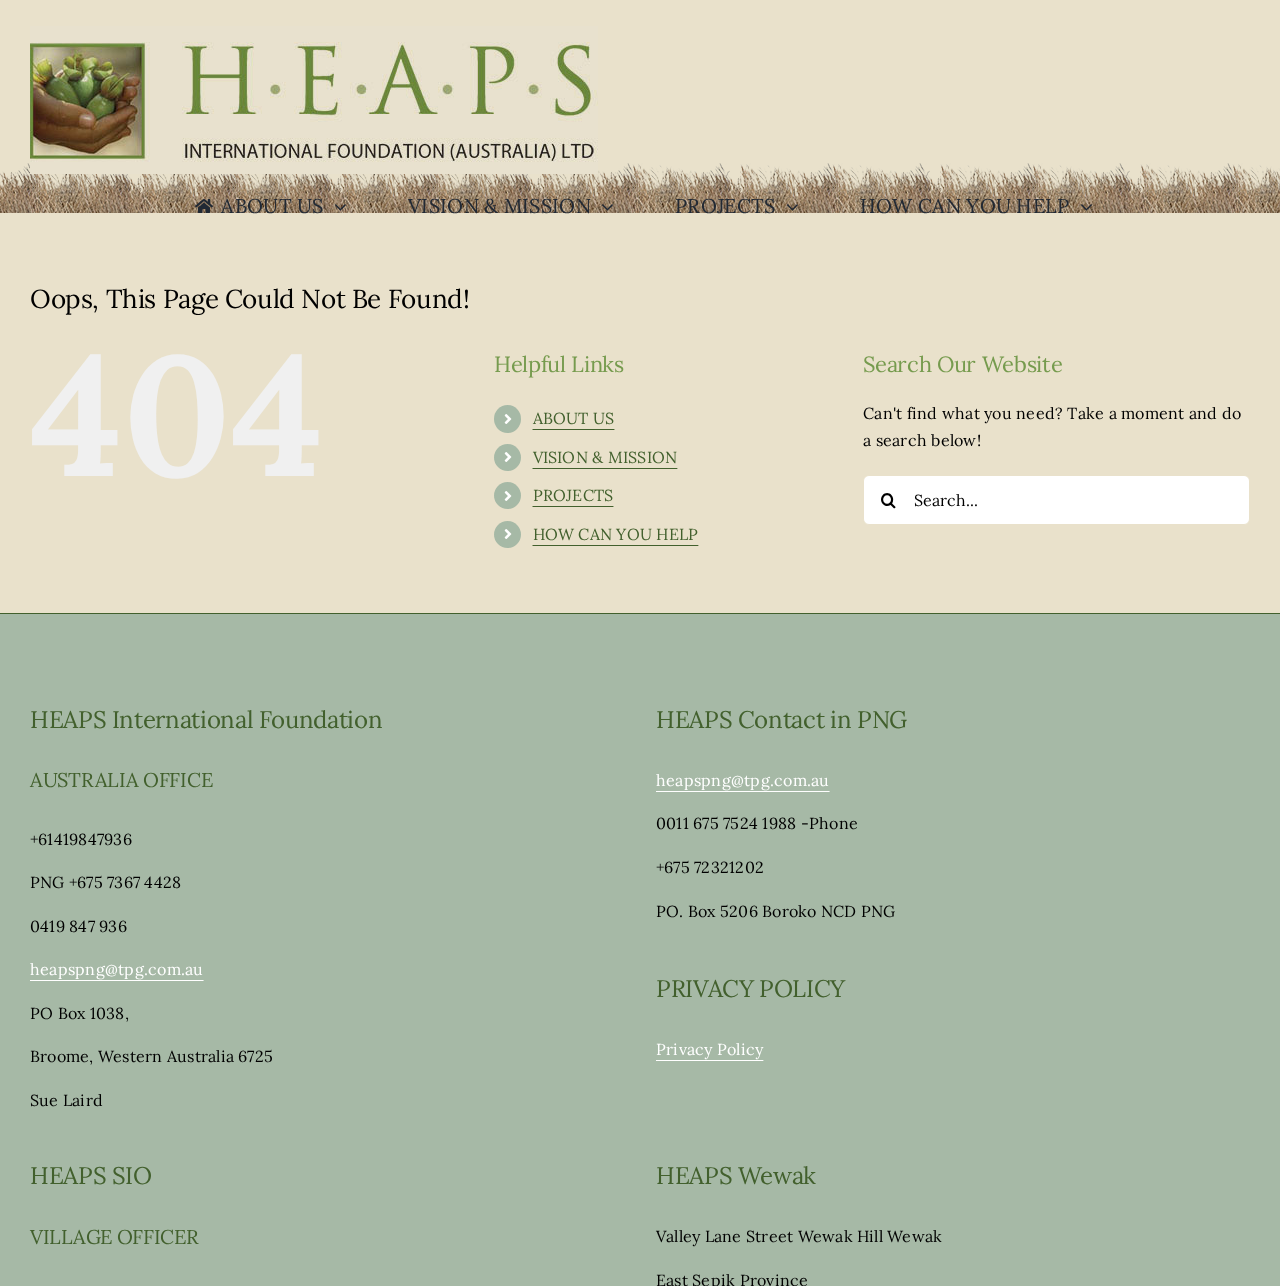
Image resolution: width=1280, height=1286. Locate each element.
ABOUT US (574, 418)
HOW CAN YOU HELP (616, 534)
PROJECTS (573, 495)
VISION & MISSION (605, 457)
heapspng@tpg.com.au (117, 969)
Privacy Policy (709, 1049)
